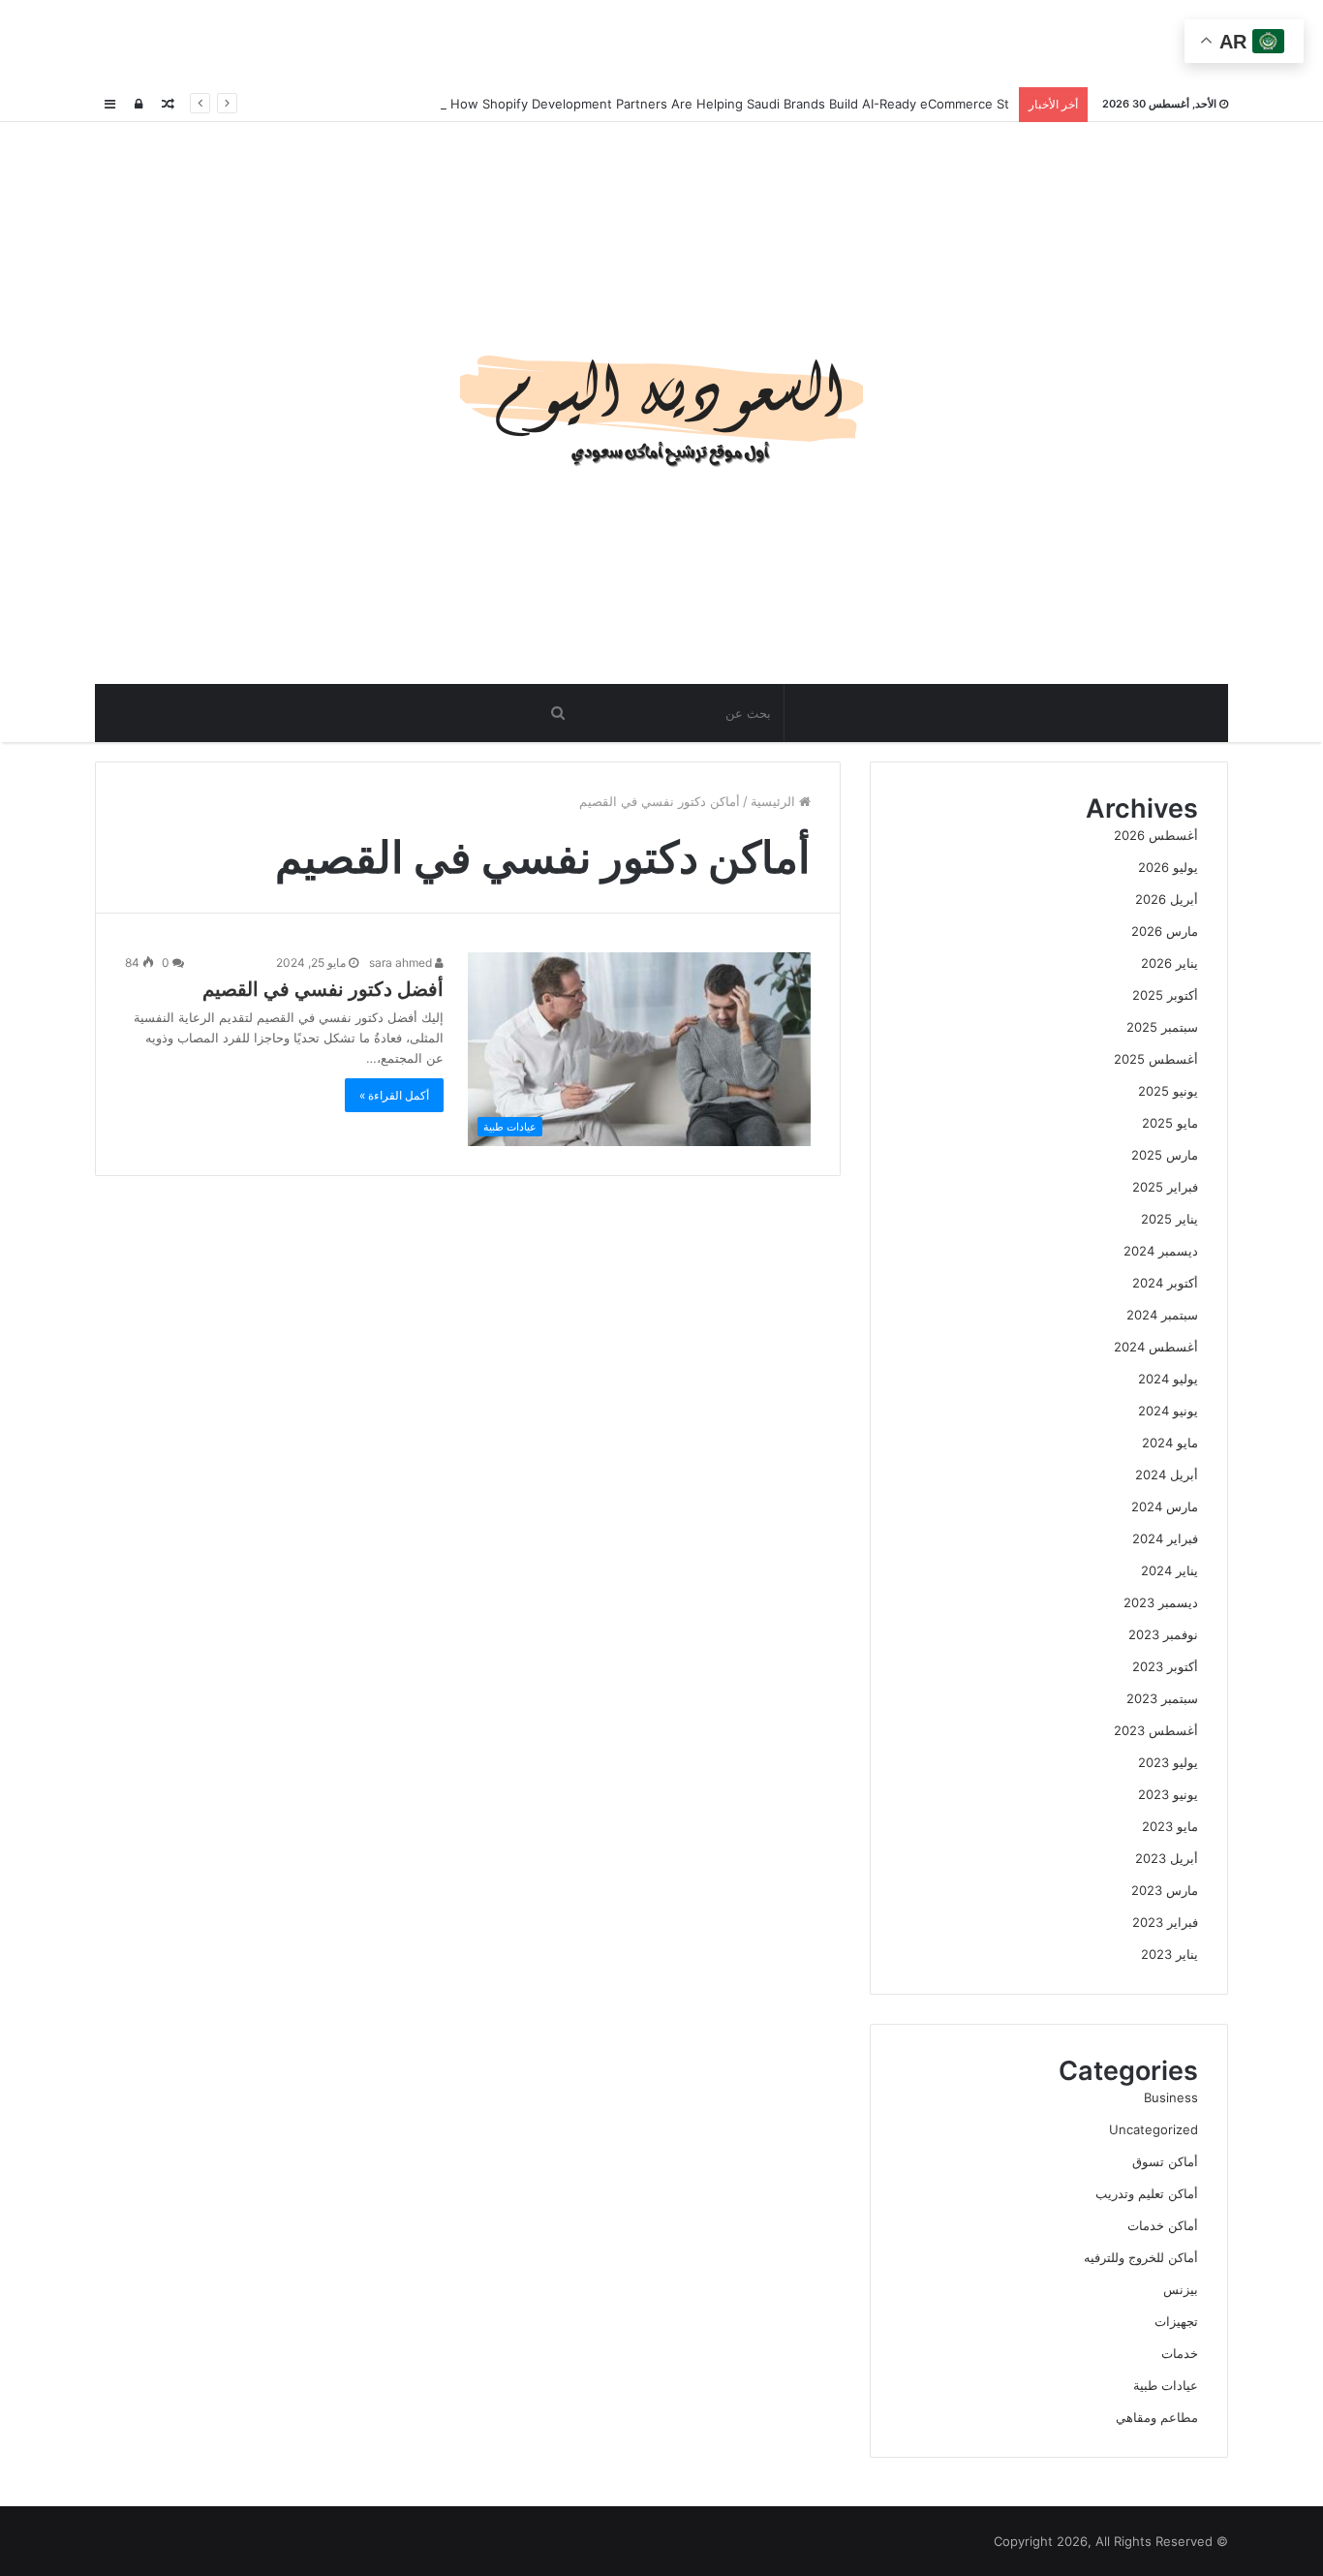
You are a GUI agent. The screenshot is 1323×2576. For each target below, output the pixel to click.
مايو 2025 (1170, 1123)
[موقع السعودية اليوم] (661, 403)
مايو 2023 (1170, 1826)
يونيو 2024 (1168, 1411)
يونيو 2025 (1168, 1091)
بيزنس (1181, 2289)
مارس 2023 (1165, 1890)
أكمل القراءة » (394, 1095)
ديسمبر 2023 (1161, 1602)
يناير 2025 (1169, 1219)
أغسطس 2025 (1156, 1059)
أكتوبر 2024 (1165, 1283)
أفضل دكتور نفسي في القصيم (323, 989)
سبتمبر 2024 (1162, 1315)
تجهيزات (1176, 2321)
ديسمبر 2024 (1161, 1251)
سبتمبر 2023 (1162, 1698)
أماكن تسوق (1165, 2161)
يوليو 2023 (1168, 1762)
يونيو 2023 (1168, 1794)
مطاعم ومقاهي (1157, 2417)
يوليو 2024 (1168, 1379)
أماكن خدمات (1163, 2225)
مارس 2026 (1165, 931)
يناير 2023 (1169, 1954)
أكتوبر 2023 (1165, 1666)
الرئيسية (775, 801)
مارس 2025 (1165, 1155)
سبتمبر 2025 (1162, 1027)
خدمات (1180, 2353)
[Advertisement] (661, 44)
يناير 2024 (1169, 1570)
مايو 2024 (1170, 1443)
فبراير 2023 (1165, 1922)
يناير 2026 (1169, 963)
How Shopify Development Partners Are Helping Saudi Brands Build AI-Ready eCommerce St (728, 104)
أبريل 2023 (1167, 1858)
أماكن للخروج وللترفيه (1141, 2257)
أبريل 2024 (1167, 1474)
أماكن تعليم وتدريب (1147, 2193)
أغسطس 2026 (1156, 835)
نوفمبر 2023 (1163, 1634)
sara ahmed (402, 962)
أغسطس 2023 (1156, 1730)
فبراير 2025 (1165, 1187)
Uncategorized (1154, 2129)
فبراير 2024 (1165, 1538)
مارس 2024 (1165, 1506)
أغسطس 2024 (1156, 1347)
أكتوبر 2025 (1165, 995)
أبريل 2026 (1167, 899)
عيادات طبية (1166, 2385)
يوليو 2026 (1168, 867)
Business (1171, 2097)
